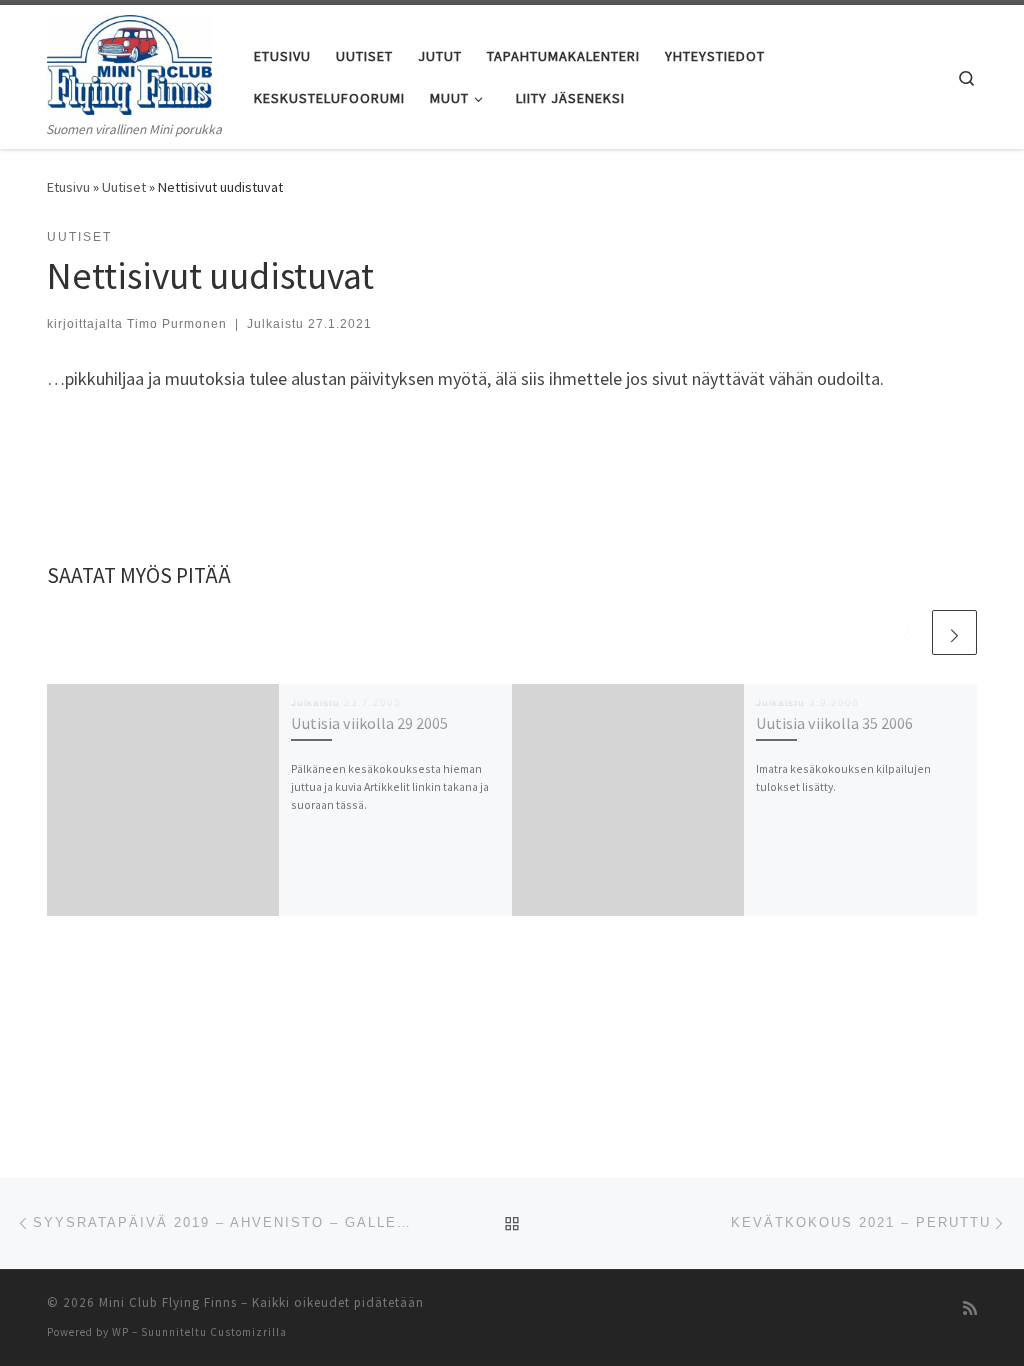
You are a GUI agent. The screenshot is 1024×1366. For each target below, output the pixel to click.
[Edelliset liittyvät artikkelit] (906, 632)
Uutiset (124, 187)
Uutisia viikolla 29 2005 (369, 723)
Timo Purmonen (177, 324)
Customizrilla (248, 1332)
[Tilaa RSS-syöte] (970, 1308)
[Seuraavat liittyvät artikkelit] (954, 632)
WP (120, 1332)
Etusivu (68, 187)
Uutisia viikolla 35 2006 (834, 723)
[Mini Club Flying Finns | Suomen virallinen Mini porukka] (129, 61)
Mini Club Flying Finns (168, 1302)
